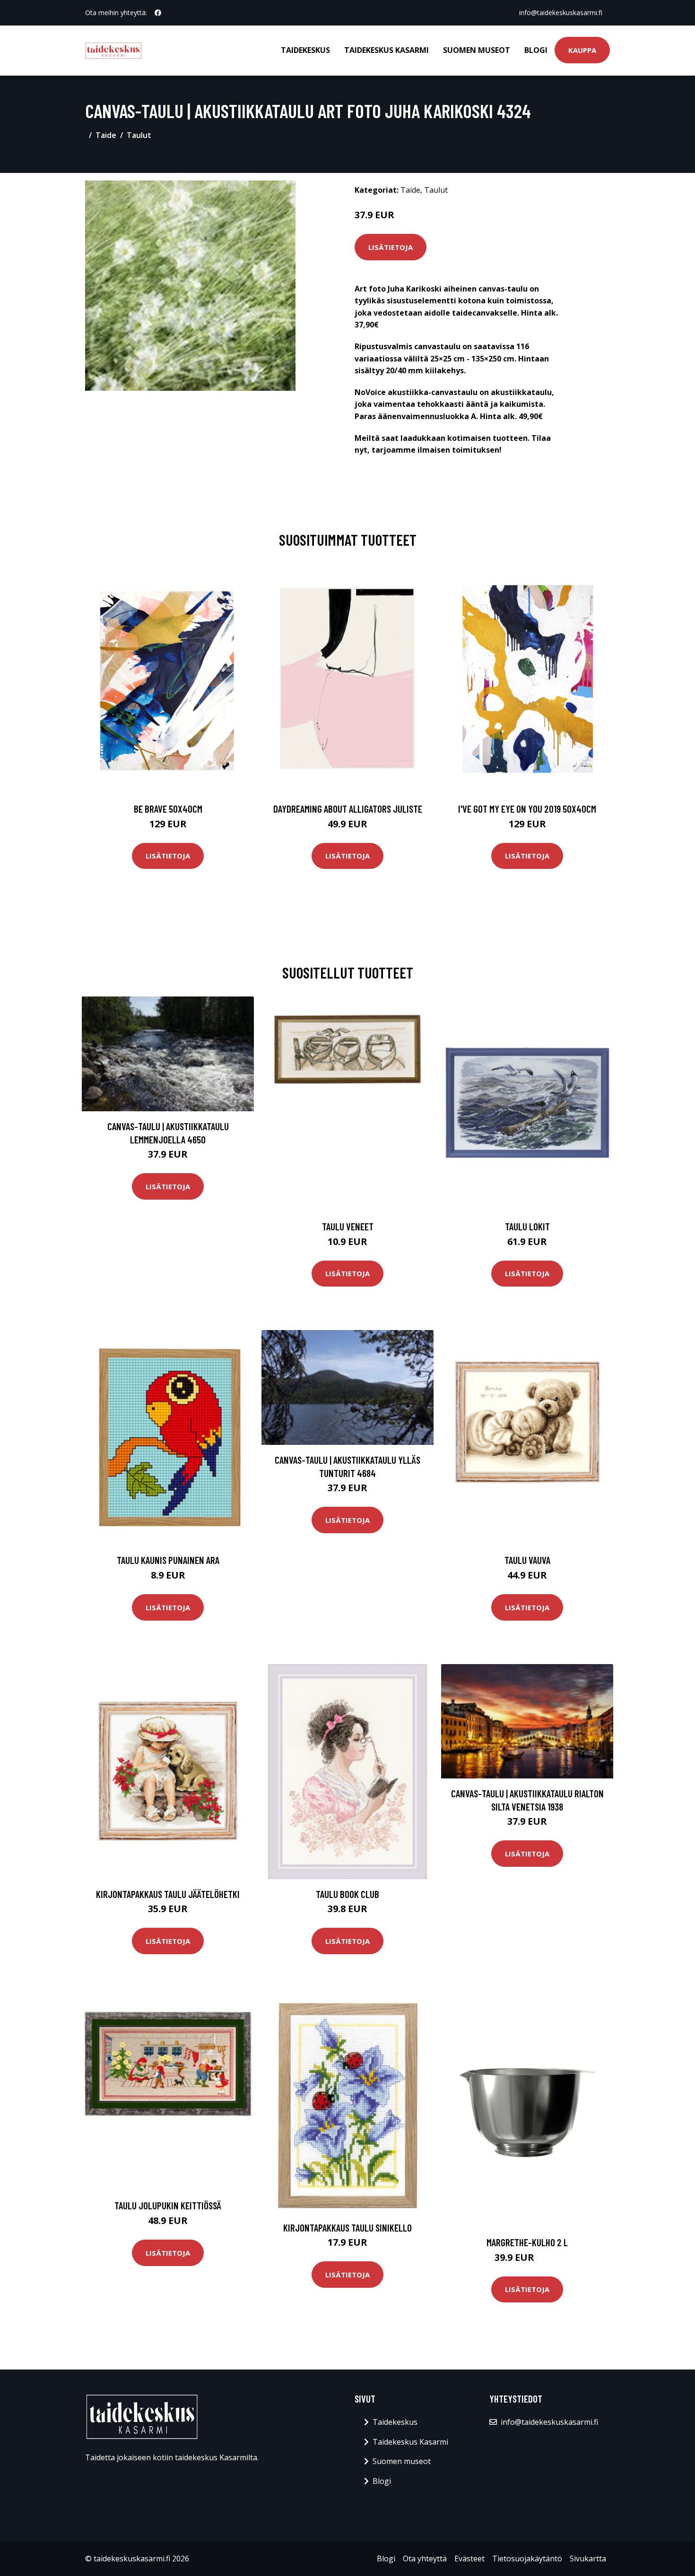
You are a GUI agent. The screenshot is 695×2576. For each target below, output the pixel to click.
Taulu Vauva (527, 1560)
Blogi (536, 50)
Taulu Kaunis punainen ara (168, 1560)
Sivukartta (588, 2559)
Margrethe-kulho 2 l (527, 2242)
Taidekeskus (305, 50)
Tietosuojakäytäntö (527, 2559)
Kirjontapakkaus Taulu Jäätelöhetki (168, 1894)
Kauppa (582, 50)
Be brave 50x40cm (168, 809)
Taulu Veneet (348, 1226)
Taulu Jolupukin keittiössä (168, 2205)
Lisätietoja (391, 247)
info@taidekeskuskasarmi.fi (561, 13)
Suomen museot (477, 50)
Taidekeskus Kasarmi (387, 50)
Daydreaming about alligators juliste (348, 809)
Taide (106, 135)
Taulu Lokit (527, 1226)
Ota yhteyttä (425, 2559)
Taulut (139, 135)
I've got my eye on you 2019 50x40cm (527, 809)
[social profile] (158, 13)
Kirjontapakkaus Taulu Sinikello (347, 2228)
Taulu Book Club (347, 1894)
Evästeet (469, 2559)
